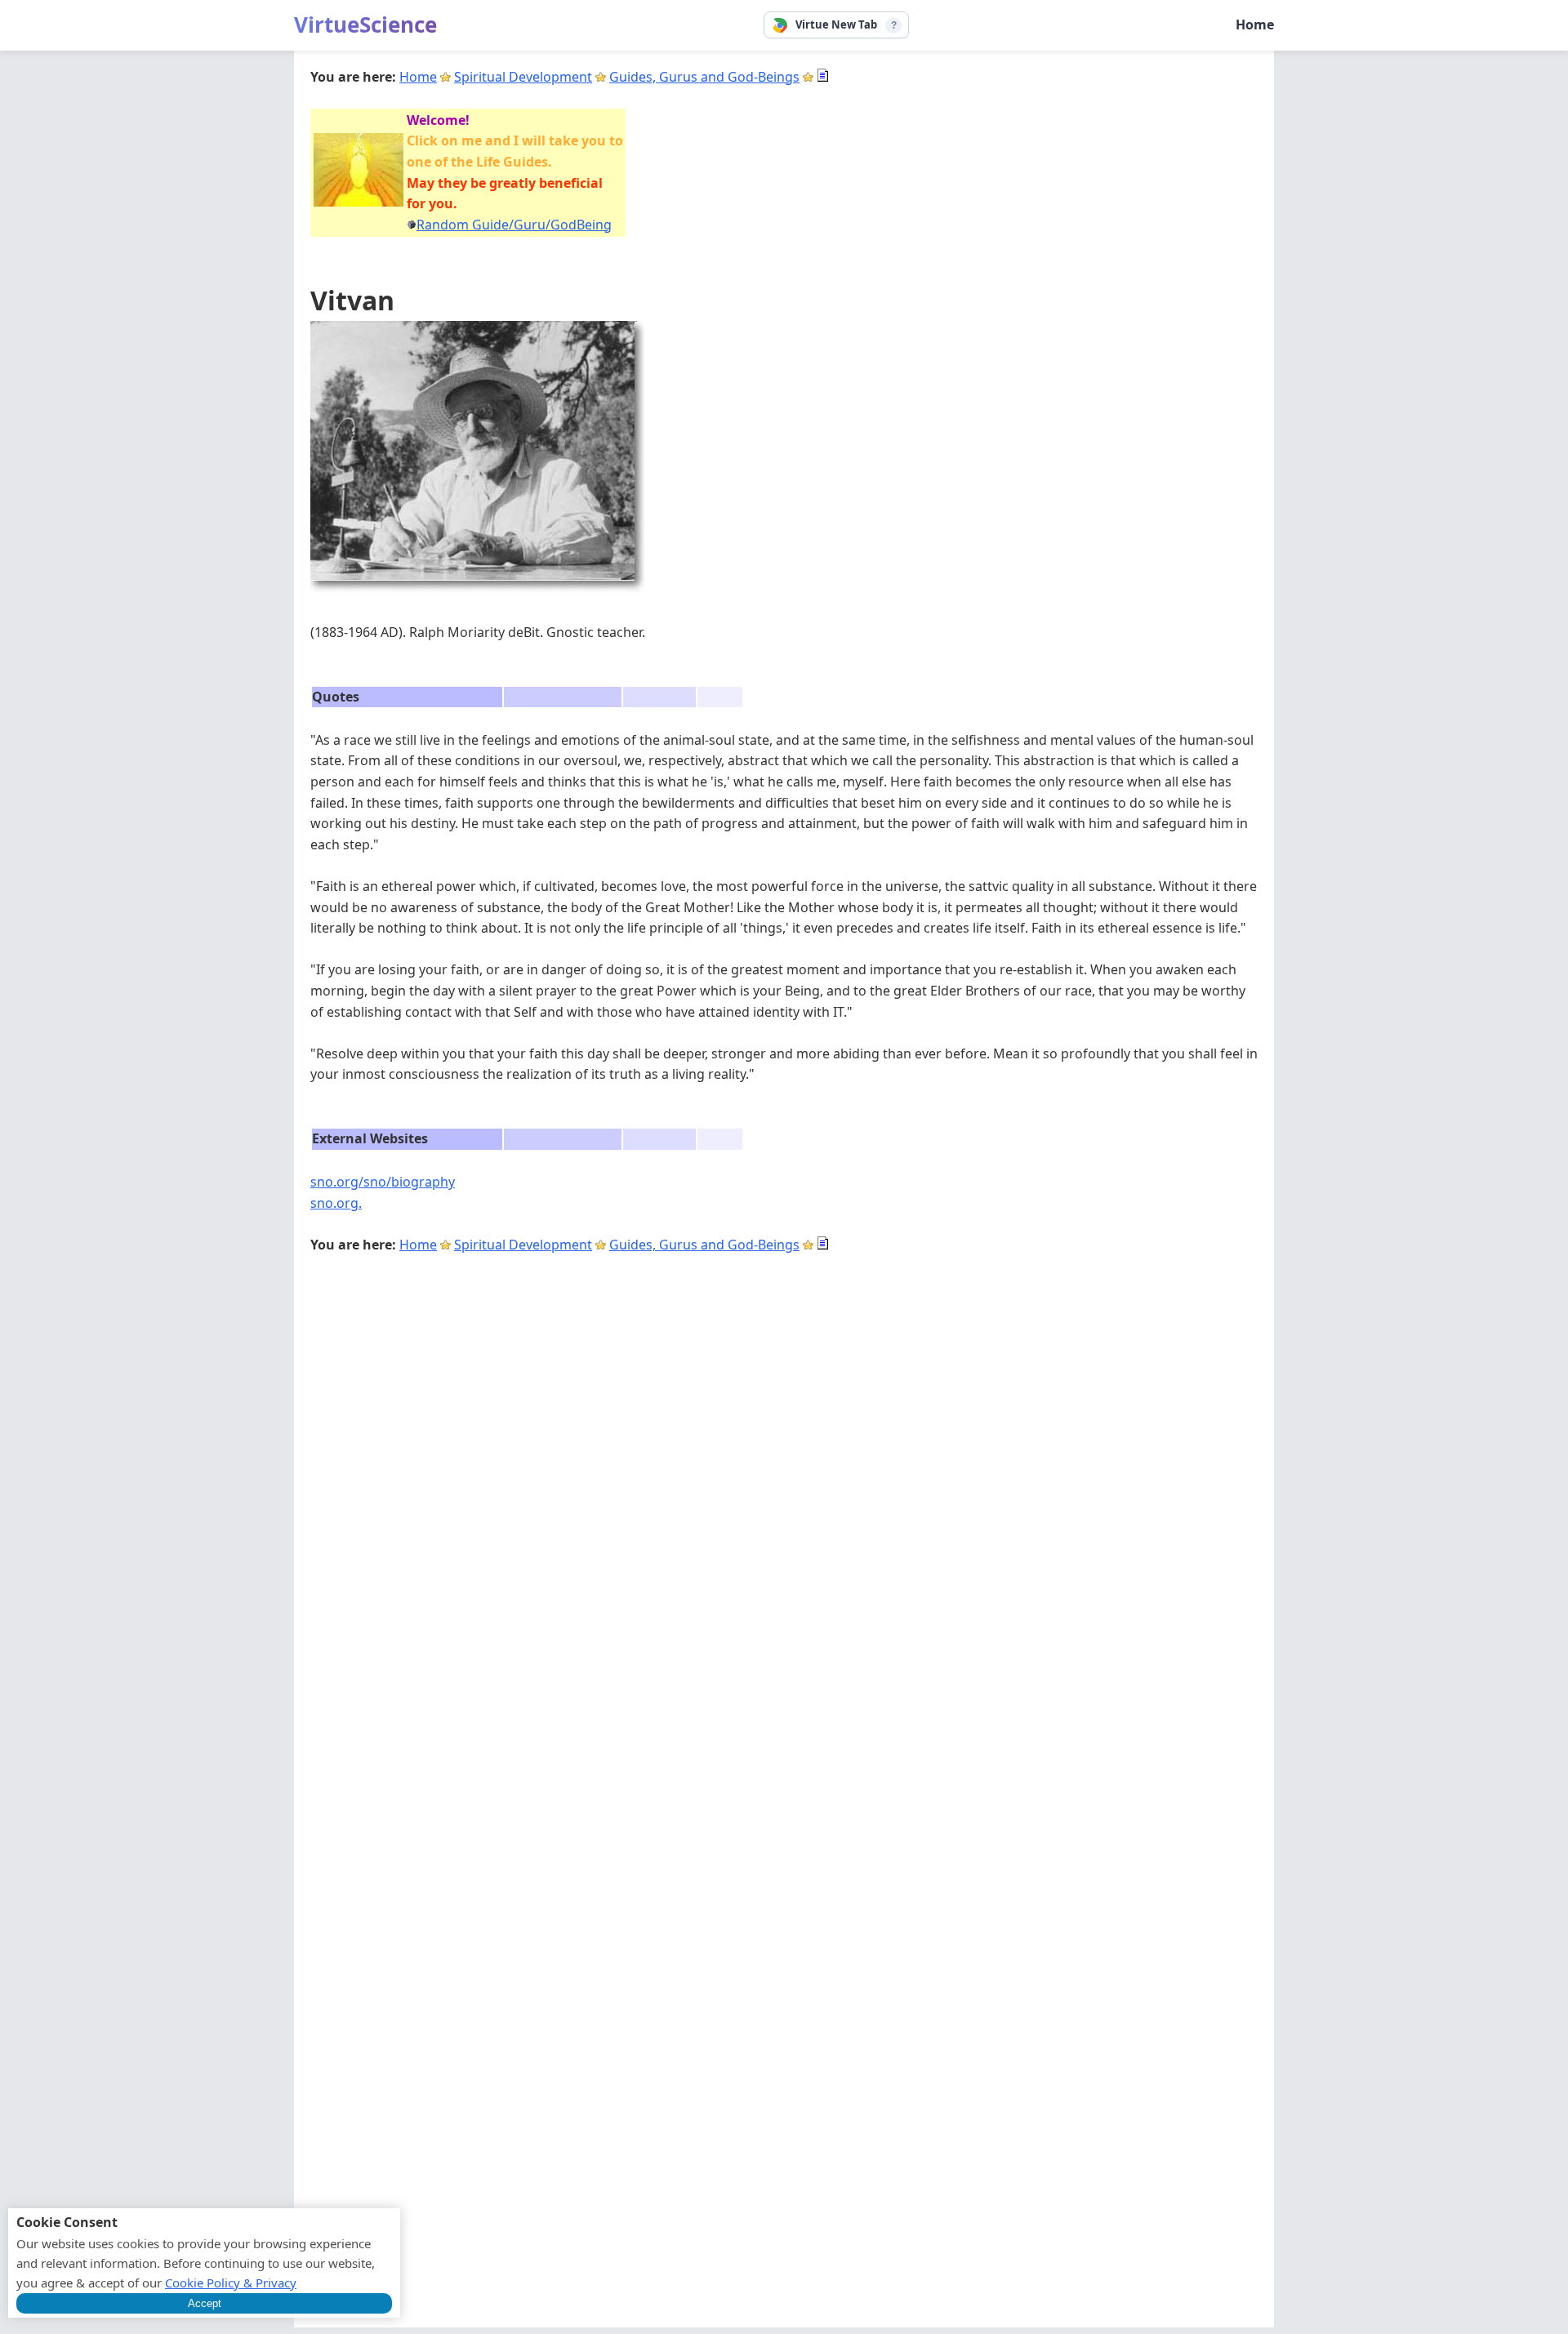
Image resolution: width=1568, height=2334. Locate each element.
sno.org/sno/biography (383, 1182)
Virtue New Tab (836, 24)
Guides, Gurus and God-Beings (704, 77)
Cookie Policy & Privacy (231, 2283)
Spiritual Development (523, 77)
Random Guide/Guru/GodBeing (514, 225)
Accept (205, 2303)
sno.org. (336, 1203)
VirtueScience (365, 24)
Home (1255, 24)
